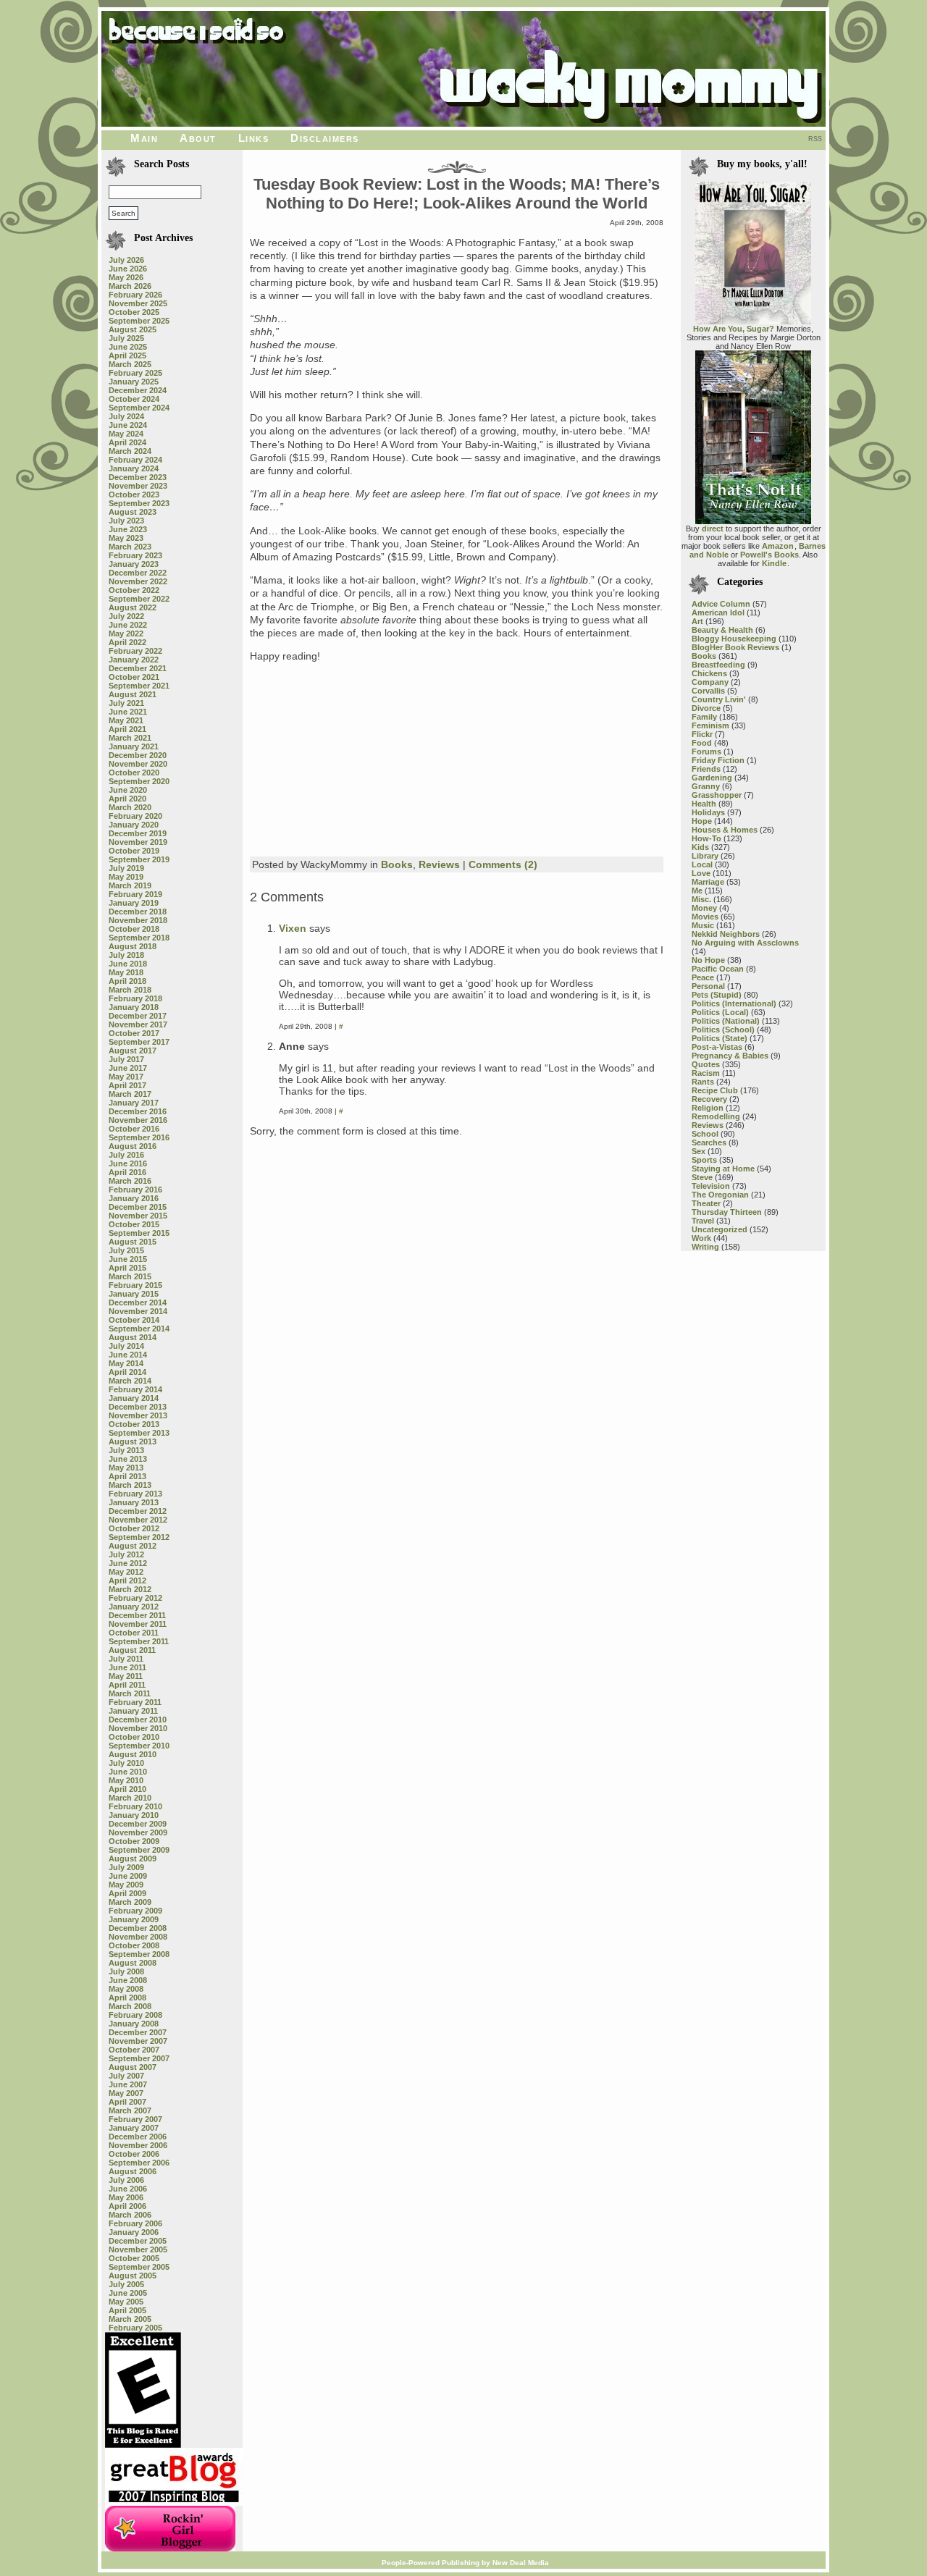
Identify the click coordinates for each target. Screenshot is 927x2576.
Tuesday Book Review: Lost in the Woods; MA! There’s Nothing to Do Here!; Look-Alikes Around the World (457, 194)
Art (697, 621)
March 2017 (130, 1094)
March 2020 (130, 807)
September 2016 (139, 1137)
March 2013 (130, 1485)
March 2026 (130, 286)
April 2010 (127, 1789)
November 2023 (138, 486)
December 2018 (138, 912)
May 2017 (126, 1077)
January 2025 (134, 382)
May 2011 (126, 1676)
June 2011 (127, 1667)
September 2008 (139, 1954)
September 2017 (139, 1042)
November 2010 (138, 1728)
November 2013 (138, 1415)
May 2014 (126, 1363)
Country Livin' (719, 699)
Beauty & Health (722, 630)
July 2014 (126, 1346)
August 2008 (133, 1963)
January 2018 (134, 1007)
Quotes (706, 1064)
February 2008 (135, 2015)
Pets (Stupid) (717, 995)
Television (711, 1186)
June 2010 (128, 1772)
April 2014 (127, 1372)
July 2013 (126, 1450)
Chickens (709, 673)
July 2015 (126, 1250)
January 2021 (134, 746)
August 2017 (133, 1051)
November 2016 (138, 1120)
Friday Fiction (718, 760)
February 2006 (135, 2223)
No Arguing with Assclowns (745, 943)
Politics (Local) (720, 1012)
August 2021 (133, 694)
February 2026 (135, 295)
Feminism (710, 725)
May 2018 (126, 972)
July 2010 (126, 1763)
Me (697, 891)
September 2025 (139, 321)
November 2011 (138, 1624)
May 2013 (126, 1468)
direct (713, 529)
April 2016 (127, 1172)
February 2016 (135, 1190)
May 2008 (126, 1989)
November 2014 (138, 1311)
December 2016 (138, 1111)
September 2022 (139, 599)
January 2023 (134, 564)
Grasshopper (717, 795)
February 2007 (135, 2119)
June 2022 (128, 625)
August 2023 (133, 512)
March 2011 (130, 1693)
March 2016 (130, 1181)
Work (701, 1238)
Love (701, 873)
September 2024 (139, 408)
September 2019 (139, 859)
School (705, 1134)
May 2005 (126, 2302)
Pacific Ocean (718, 969)
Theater (706, 1203)
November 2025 (138, 303)
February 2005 (135, 2328)
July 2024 (126, 416)
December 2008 (138, 1928)
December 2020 (138, 755)
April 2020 (127, 799)
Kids (700, 847)
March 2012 (130, 1589)
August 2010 (133, 1754)
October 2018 (134, 929)
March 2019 (130, 885)
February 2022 (135, 651)
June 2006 (128, 2189)
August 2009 (133, 1859)
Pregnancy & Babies (730, 1056)
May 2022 (126, 634)
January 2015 (134, 1294)
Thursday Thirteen (727, 1212)
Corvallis (708, 691)
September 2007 (139, 2058)
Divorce (706, 708)
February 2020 (135, 816)
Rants (703, 1082)
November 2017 (138, 1024)
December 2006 (138, 2137)
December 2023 (138, 477)
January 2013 (134, 1502)
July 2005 (126, 2284)
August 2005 (133, 2276)
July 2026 (126, 260)
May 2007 (126, 2093)
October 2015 (134, 1224)
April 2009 (127, 1893)
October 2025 (134, 312)
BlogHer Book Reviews (735, 647)
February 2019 (135, 894)
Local (702, 864)
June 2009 (128, 1876)
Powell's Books (769, 555)
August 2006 (133, 2171)
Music (703, 925)
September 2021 (139, 686)
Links (254, 138)
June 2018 (128, 964)
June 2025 (128, 347)
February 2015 (135, 1285)
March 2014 (130, 1381)
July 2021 (126, 703)
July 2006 (126, 2180)
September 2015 (139, 1233)
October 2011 (134, 1633)
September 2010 (139, 1746)
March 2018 (130, 990)
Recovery (709, 1099)
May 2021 (126, 720)
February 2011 (135, 1702)
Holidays (708, 812)
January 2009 (134, 1919)
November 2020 (138, 764)
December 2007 (138, 2032)
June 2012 (128, 1563)
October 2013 (134, 1424)
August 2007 (133, 2067)
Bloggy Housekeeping (734, 639)
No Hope (708, 960)
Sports (704, 1160)
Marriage (708, 882)
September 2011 (139, 1641)
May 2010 (126, 1780)
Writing (705, 1247)
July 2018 (126, 955)
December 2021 (138, 668)
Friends (706, 769)
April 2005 (127, 2310)
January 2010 (134, 1815)
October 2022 (134, 590)
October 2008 (134, 1945)
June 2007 (128, 2084)
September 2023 (139, 503)
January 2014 (134, 1398)
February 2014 (135, 1389)
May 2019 (126, 877)
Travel (703, 1221)
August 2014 (133, 1337)
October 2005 (134, 2258)
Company (710, 682)
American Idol (718, 613)
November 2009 (138, 1832)
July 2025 (126, 338)
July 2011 (126, 1659)
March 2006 (130, 2215)
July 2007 (126, 2076)
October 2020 (134, 773)
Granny (706, 786)
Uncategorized (720, 1229)
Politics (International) (734, 1003)
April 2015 (127, 1268)
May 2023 (126, 538)
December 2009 (138, 1824)
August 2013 (133, 1441)
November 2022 (138, 581)
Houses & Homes (725, 830)
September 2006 (139, 2163)
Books (397, 864)
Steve (702, 1177)
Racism (706, 1073)
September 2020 (139, 781)
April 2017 (127, 1085)
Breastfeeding (718, 665)
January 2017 (134, 1103)
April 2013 (127, 1476)
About (198, 138)
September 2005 (139, 2267)
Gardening (712, 778)
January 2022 (134, 660)
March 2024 (130, 451)
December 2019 (138, 833)
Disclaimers (325, 138)
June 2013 (128, 1459)
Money (704, 908)
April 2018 (127, 981)
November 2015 (138, 1216)
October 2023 (134, 494)
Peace (703, 977)
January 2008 (134, 2024)
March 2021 (130, 738)
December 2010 (138, 1720)
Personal (708, 986)
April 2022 (127, 642)
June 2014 (128, 1355)
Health (704, 804)
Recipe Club (715, 1090)
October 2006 (134, 2154)
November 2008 (138, 1937)
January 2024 (134, 468)
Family (704, 717)
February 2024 (135, 460)
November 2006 (138, 2145)
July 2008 (126, 1971)
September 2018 (139, 938)
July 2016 (126, 1155)
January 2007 (134, 2128)
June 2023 (128, 529)
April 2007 (127, 2102)
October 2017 (134, 1033)
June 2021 (128, 712)
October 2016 (134, 1129)
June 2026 (128, 269)
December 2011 (137, 1615)
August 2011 (132, 1650)
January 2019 (134, 903)
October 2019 (134, 851)
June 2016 (128, 1163)
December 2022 (138, 573)
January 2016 (134, 1198)
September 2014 (139, 1329)
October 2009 (134, 1841)
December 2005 (138, 2241)
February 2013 (135, 1494)
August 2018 (133, 946)
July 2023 (126, 521)
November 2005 (138, 2249)
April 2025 (127, 355)
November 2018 (138, 920)
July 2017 (126, 1059)
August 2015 (133, 1242)
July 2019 (126, 868)
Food (702, 743)
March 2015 (130, 1276)
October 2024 (134, 399)
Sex (699, 1151)
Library (705, 856)
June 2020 (128, 790)
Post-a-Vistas (717, 1047)
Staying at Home (723, 1169)
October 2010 (134, 1737)
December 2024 (138, 390)
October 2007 (134, 2050)
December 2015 (138, 1207)
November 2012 (138, 1520)
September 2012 (139, 1537)
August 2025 (133, 329)
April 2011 (127, 1685)
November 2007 (138, 2041)
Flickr (702, 734)
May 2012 (126, 1572)
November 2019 (138, 842)
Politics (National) (726, 1021)
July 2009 (126, 1867)
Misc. (701, 899)
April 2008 (127, 1998)
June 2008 (128, 1980)
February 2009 (135, 1911)
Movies (705, 917)
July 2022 (126, 616)
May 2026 (126, 277)
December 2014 (138, 1302)
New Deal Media (521, 2563)
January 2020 (134, 825)
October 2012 (134, 1528)
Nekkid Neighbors (726, 934)
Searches (709, 1142)
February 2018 (135, 998)
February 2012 (135, 1598)
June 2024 (128, 425)
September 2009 (139, 1850)
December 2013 (138, 1407)
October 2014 (134, 1320)
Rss (815, 139)
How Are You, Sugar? (734, 329)
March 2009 (130, 1902)
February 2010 (135, 1806)
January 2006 (134, 2232)
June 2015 (128, 1259)
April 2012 (127, 1580)
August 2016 (133, 1146)
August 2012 (133, 1546)
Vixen (293, 928)
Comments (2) (503, 864)
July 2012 (126, 1554)
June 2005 (128, 2293)
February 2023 (135, 555)
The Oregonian (720, 1195)
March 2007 (130, 2110)
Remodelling (716, 1116)
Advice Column (721, 604)
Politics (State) (720, 1038)
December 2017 (138, 1016)
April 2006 (127, 2206)
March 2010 (130, 1798)
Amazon (778, 546)
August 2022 (133, 607)
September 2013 (139, 1433)
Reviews (439, 864)
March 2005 (130, 2319)
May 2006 (126, 2197)
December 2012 (138, 1511)
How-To (706, 838)
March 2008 (130, 2006)
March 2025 (130, 364)
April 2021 (127, 729)
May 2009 (126, 1885)
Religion (708, 1108)
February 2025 (135, 373)
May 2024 (126, 434)
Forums (706, 752)
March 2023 (130, 547)
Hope (702, 821)
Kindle (774, 563)
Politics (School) (723, 1030)
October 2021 (134, 677)
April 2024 (127, 442)
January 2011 (133, 1711)
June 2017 (128, 1068)
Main (144, 138)
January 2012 (134, 1607)
